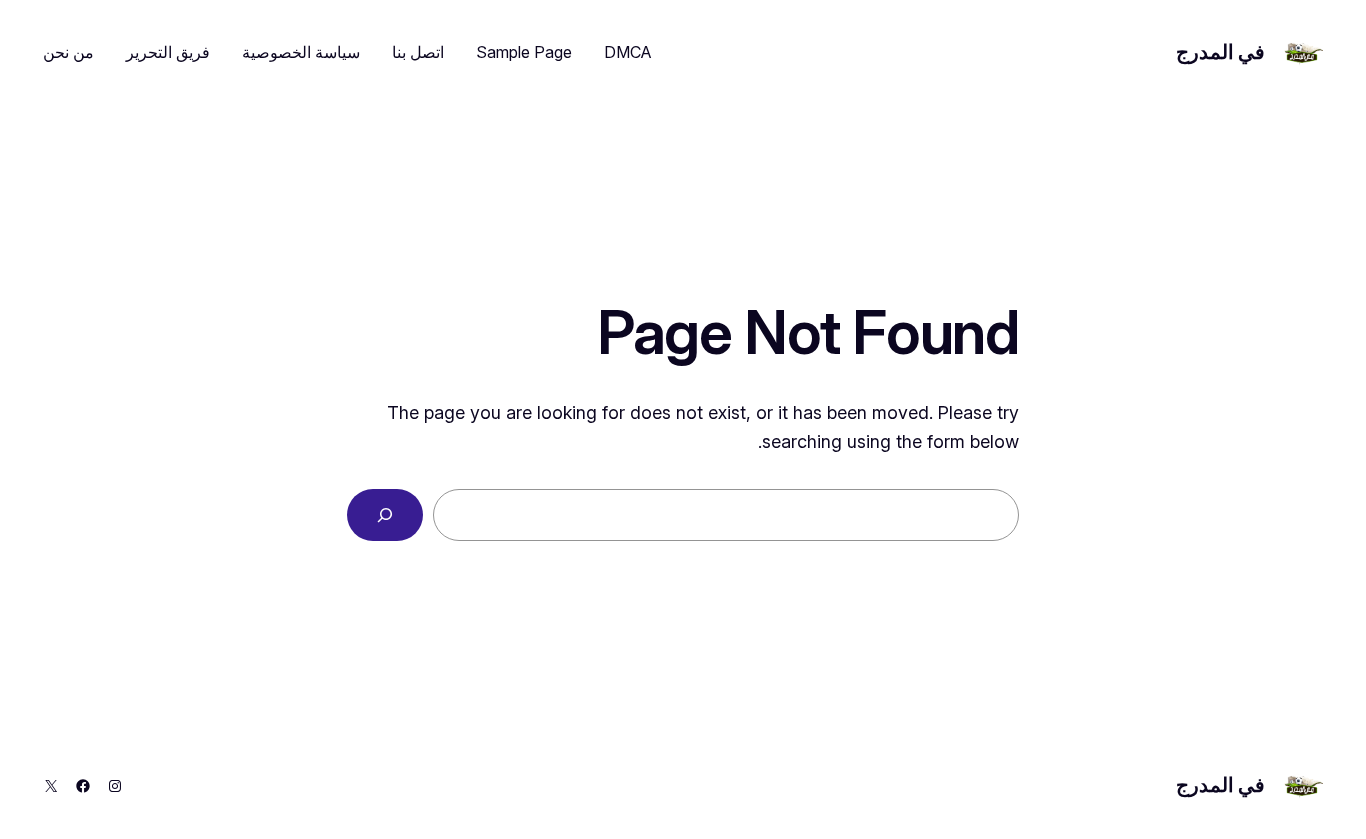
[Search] (385, 515)
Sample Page (524, 52)
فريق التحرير (168, 52)
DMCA (628, 52)
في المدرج (1220, 52)
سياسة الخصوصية (301, 52)
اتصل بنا (418, 52)
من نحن (68, 52)
